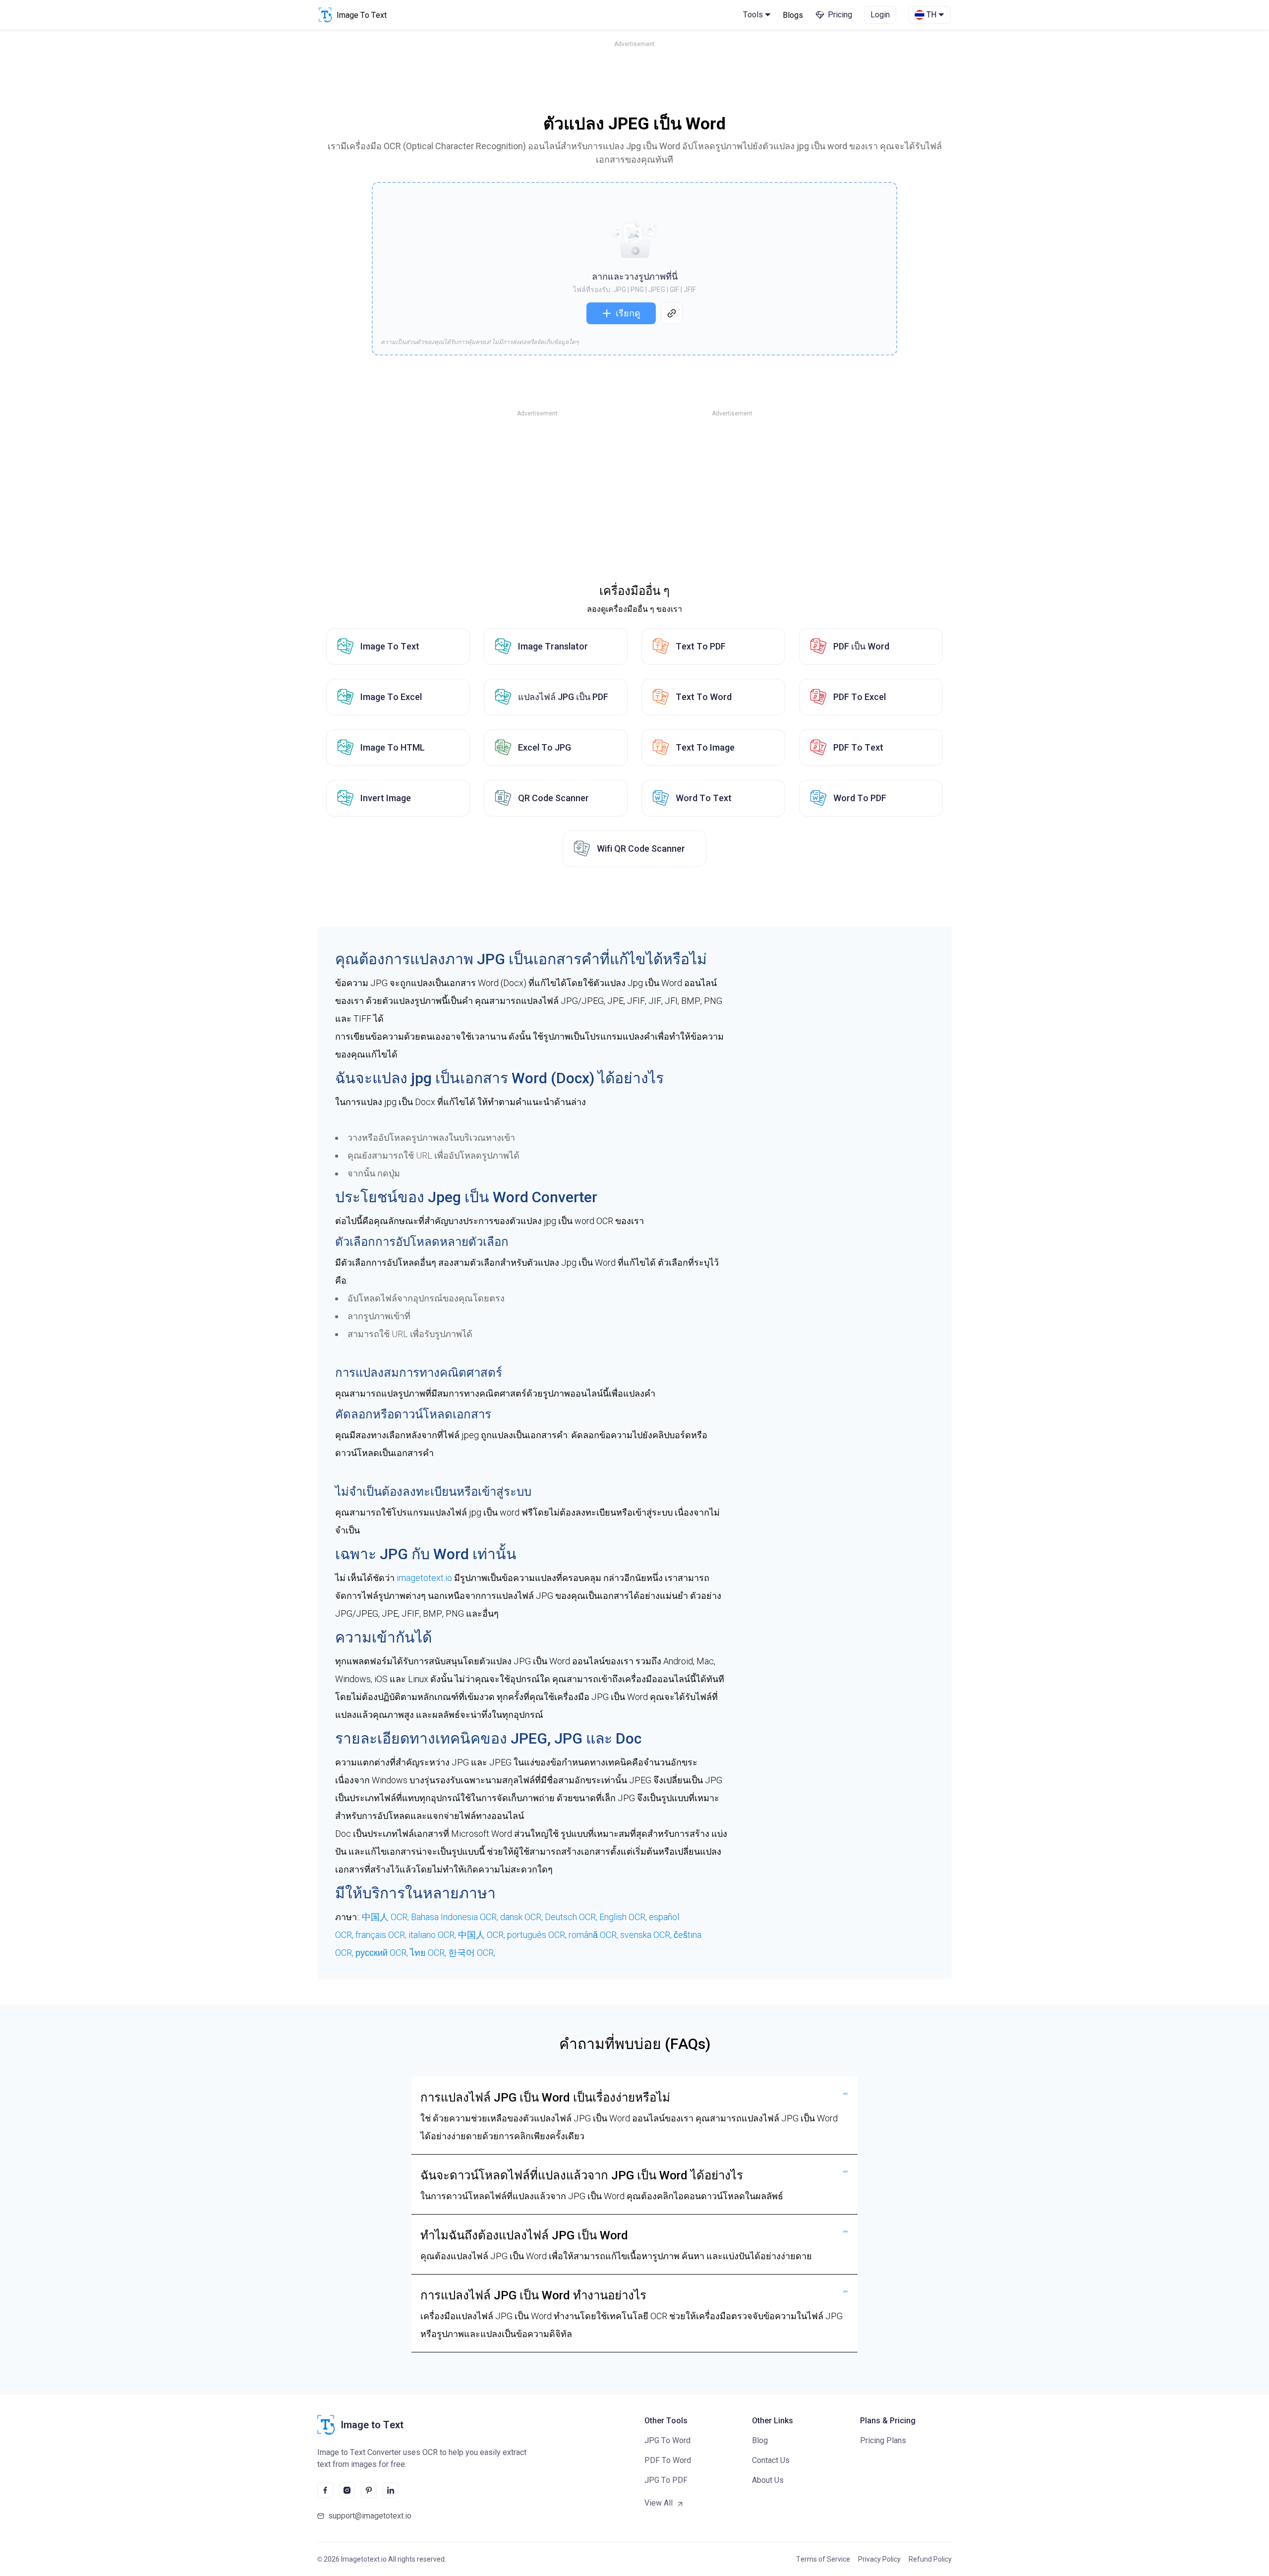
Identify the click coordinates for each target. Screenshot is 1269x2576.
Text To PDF (701, 646)
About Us (768, 2480)
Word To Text (704, 798)
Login (880, 15)
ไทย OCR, (429, 1953)
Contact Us (771, 2460)
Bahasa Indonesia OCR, (456, 1917)
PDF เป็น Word (861, 646)
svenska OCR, (647, 1935)
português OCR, (538, 1935)
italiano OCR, (433, 1935)
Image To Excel (391, 697)
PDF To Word (668, 2460)
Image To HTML (393, 747)
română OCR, (594, 1935)
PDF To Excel (860, 697)
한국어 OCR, (472, 1953)
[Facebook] (325, 2490)
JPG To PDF (666, 2480)
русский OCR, (383, 1953)
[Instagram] (347, 2490)
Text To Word (704, 697)
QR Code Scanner (553, 798)
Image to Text (372, 2425)
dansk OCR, (522, 1917)
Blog (760, 2440)
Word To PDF (860, 798)
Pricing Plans (883, 2440)
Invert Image (386, 798)
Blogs (793, 15)
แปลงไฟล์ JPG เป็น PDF (563, 697)
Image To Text (390, 646)
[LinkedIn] (391, 2490)
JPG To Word (667, 2440)
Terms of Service (823, 2559)
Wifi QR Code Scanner (641, 849)
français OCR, (382, 1935)
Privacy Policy (879, 2559)
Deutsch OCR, (572, 1917)
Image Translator (553, 646)
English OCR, (624, 1917)
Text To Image (705, 747)
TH (931, 15)
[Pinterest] (369, 2490)
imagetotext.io (424, 1578)
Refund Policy (930, 2559)
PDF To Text (858, 747)
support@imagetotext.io (370, 2516)
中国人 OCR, (386, 1917)
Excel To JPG (545, 747)
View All (659, 2503)
